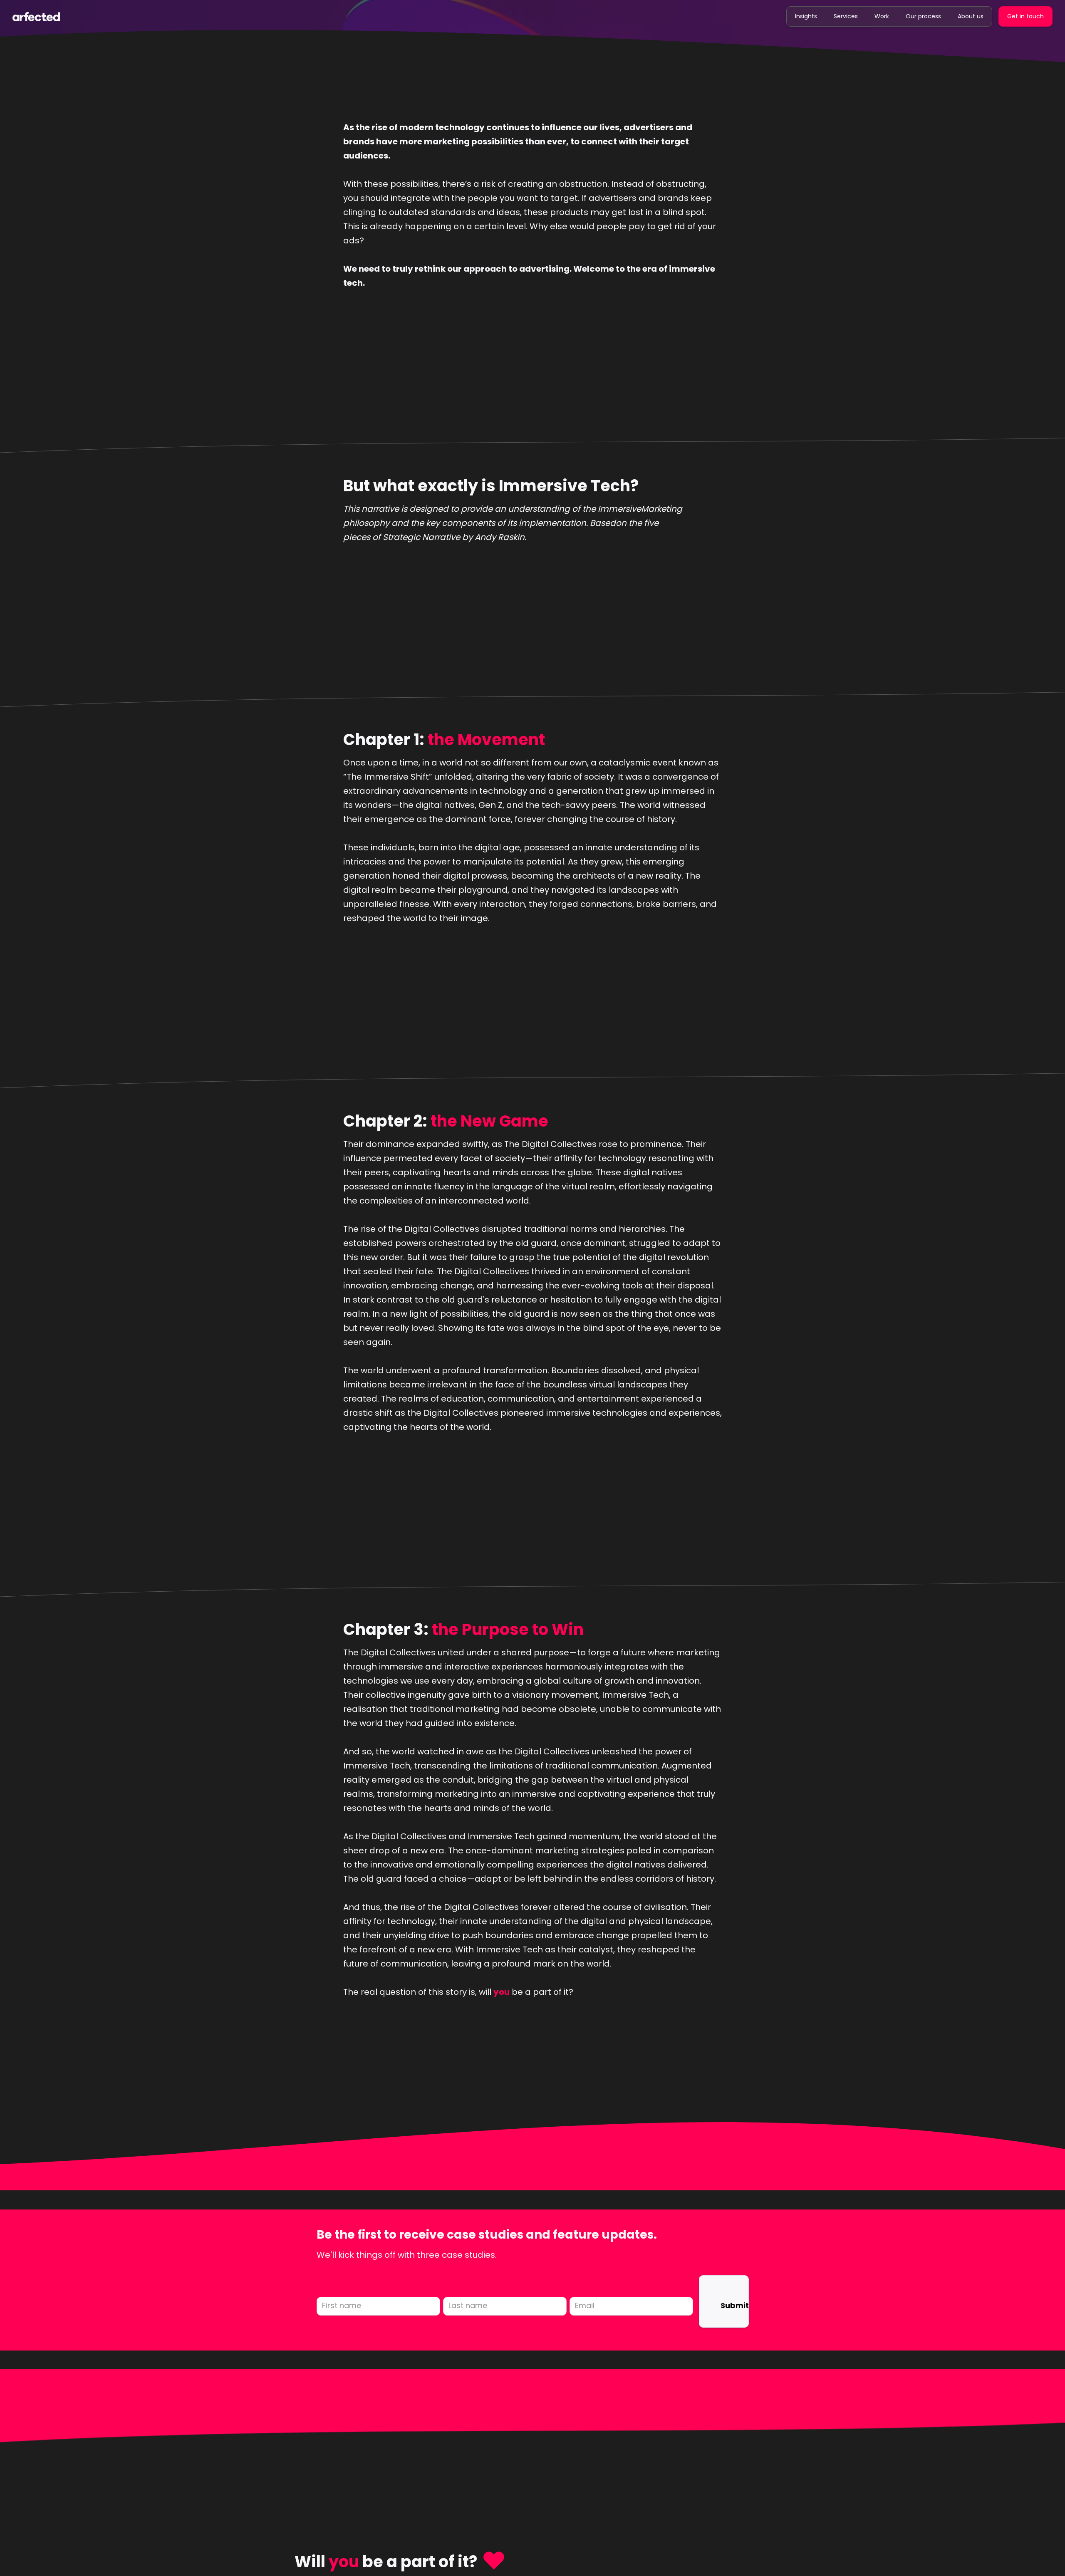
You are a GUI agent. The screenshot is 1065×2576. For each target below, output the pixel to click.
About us (971, 16)
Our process (923, 16)
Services (846, 16)
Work (882, 16)
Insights (806, 16)
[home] (36, 16)
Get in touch (1025, 16)
